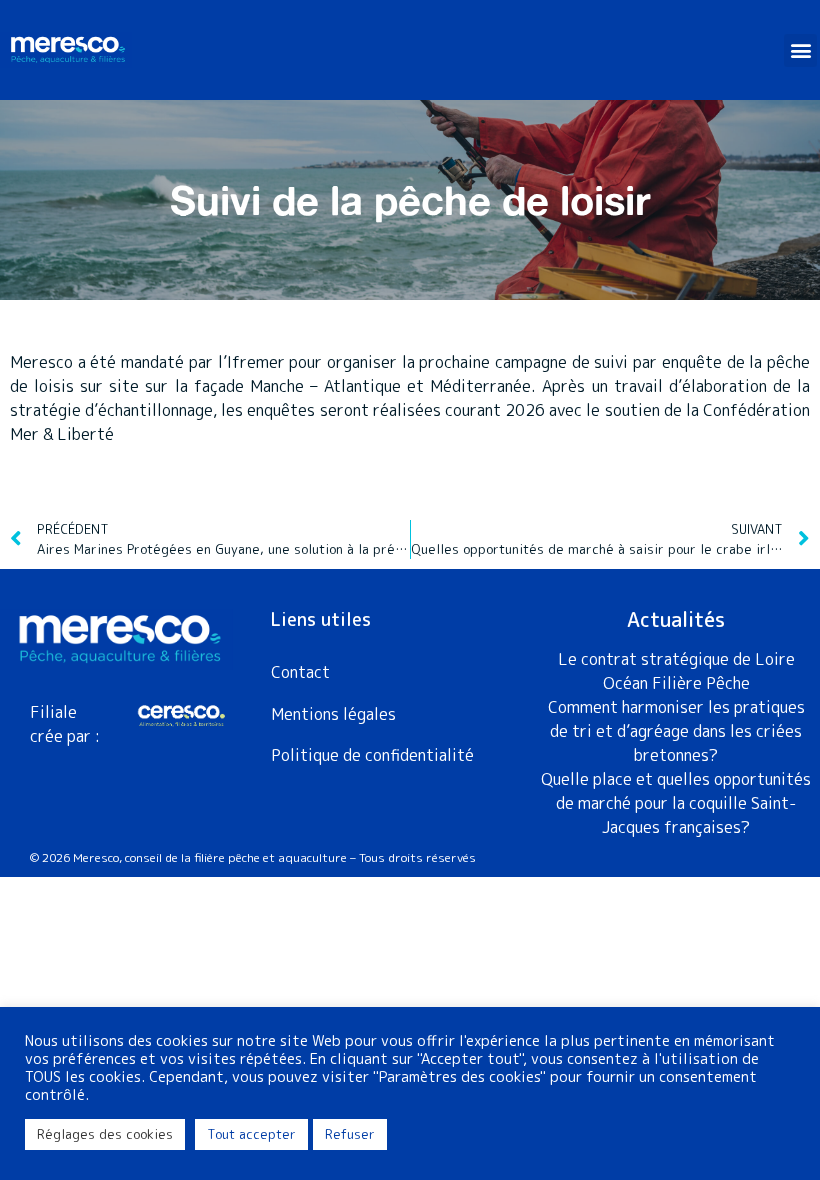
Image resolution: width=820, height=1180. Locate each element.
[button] (800, 50)
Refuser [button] (350, 1134)
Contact (300, 672)
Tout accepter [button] (251, 1134)
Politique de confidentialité (372, 755)
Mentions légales (333, 714)
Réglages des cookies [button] (105, 1134)
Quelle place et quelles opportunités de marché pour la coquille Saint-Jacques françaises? (676, 803)
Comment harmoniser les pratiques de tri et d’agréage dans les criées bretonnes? (676, 731)
